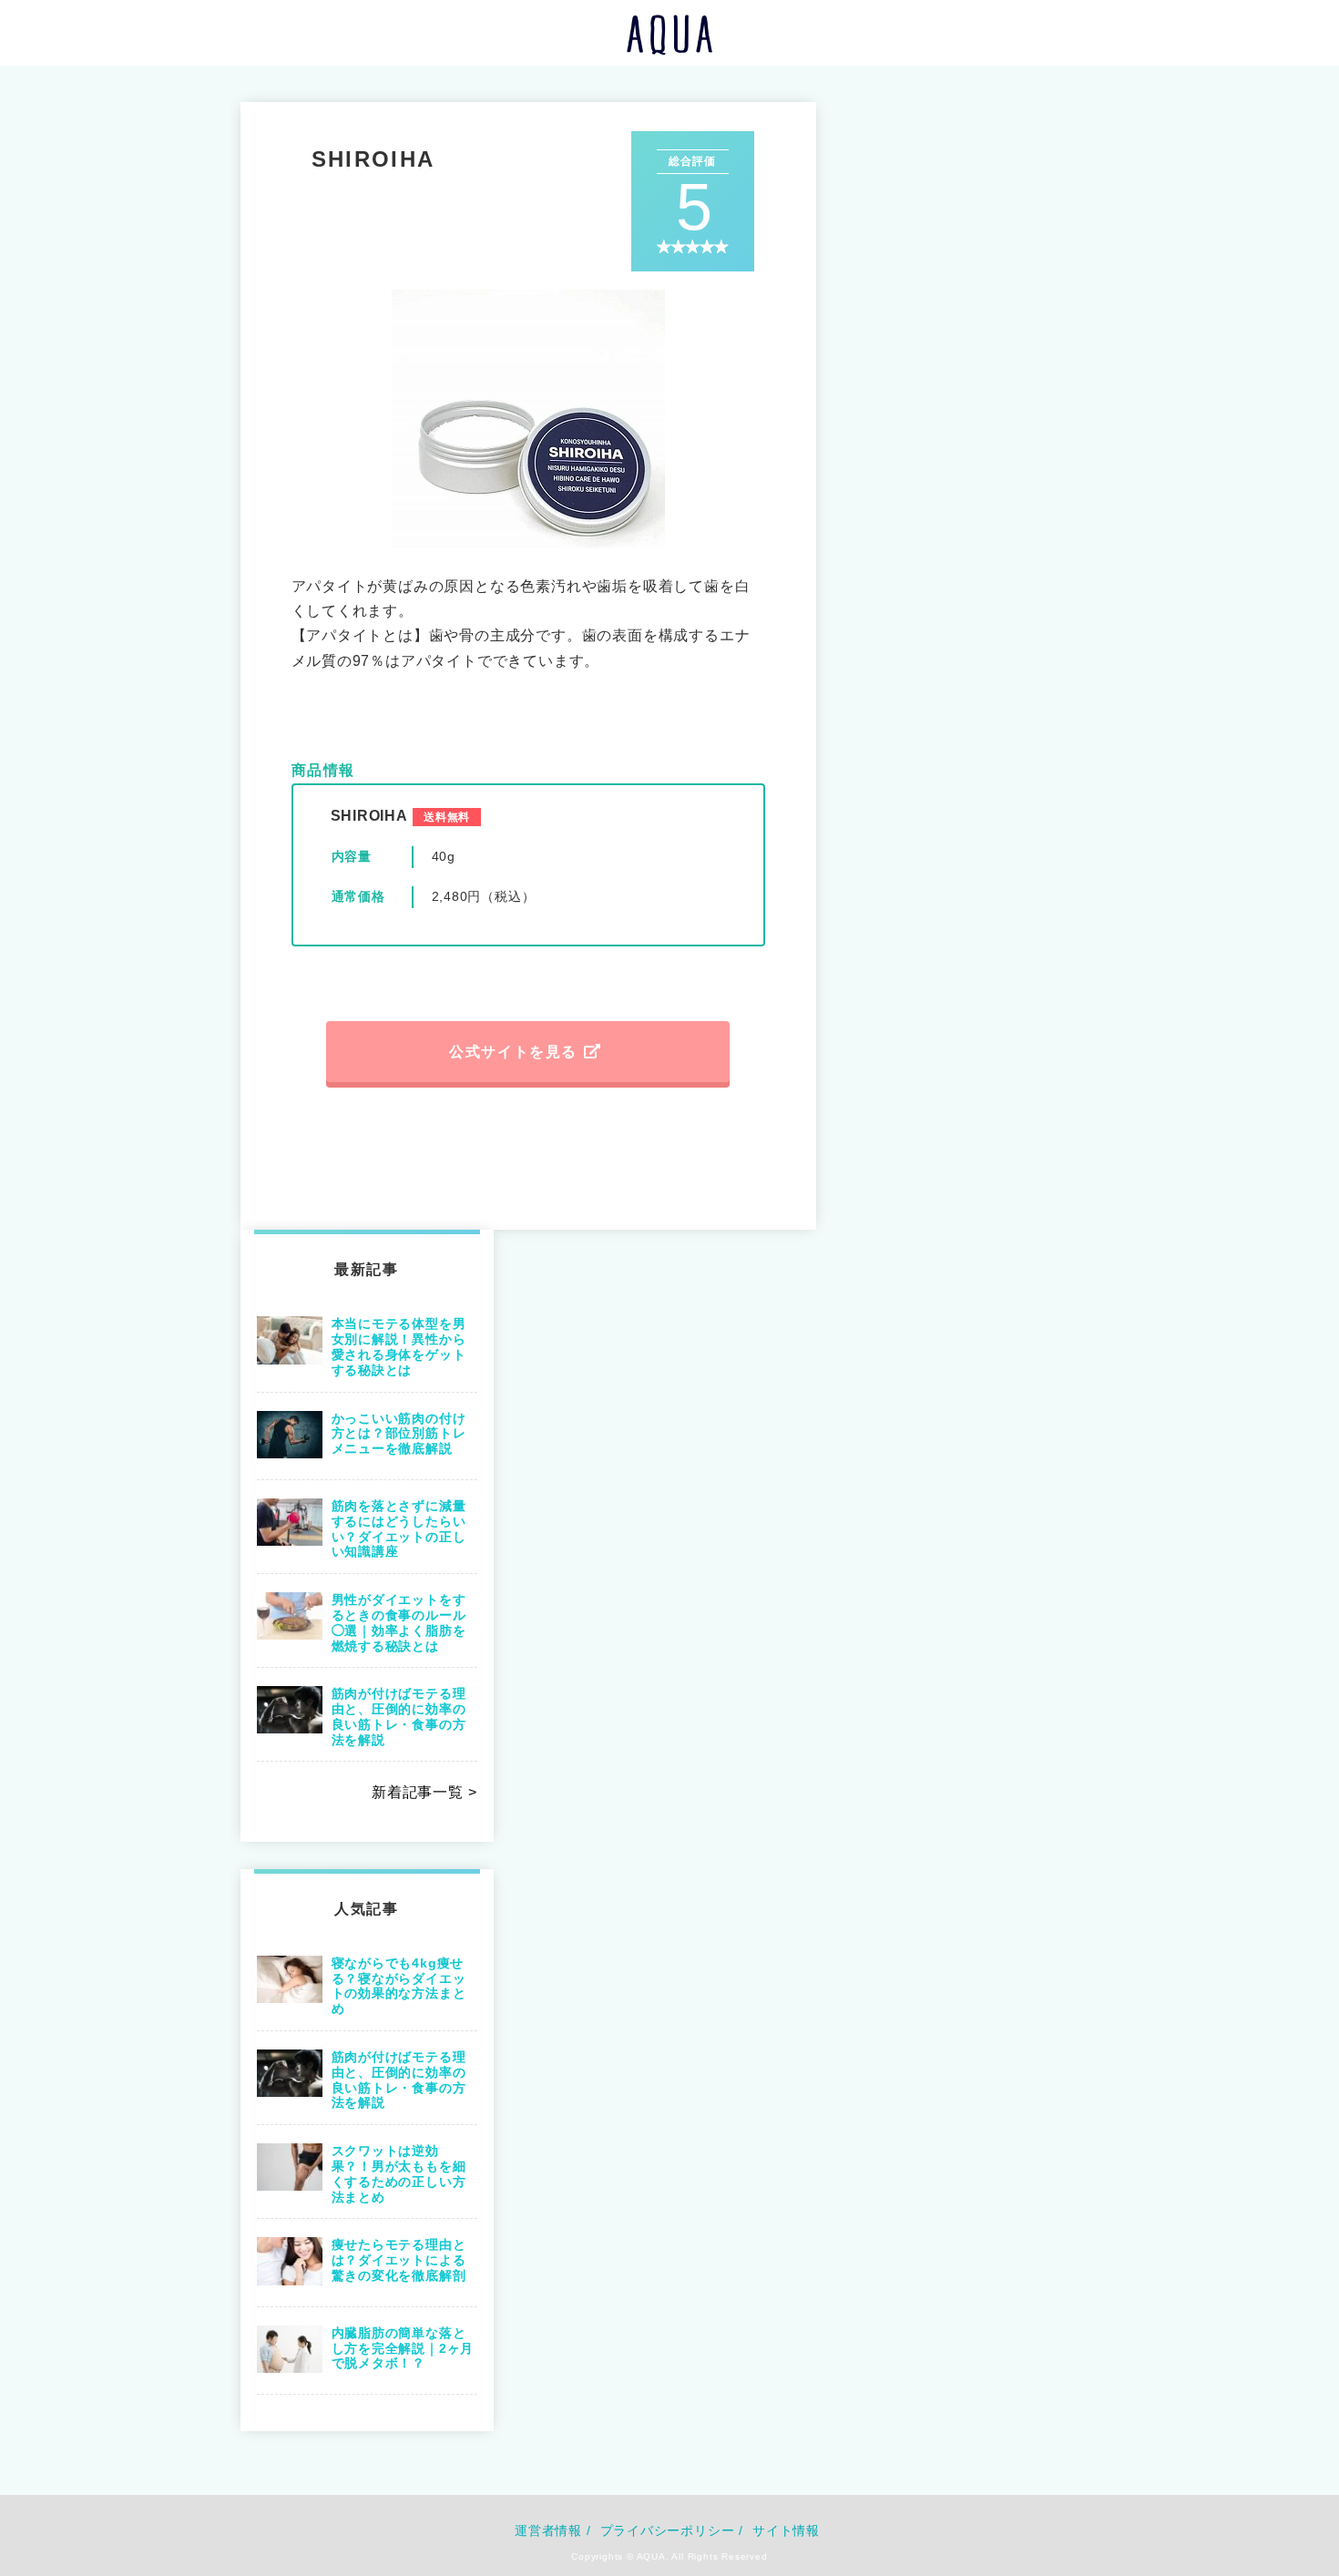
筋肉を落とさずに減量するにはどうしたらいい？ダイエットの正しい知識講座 (399, 1528)
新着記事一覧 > (424, 1792)
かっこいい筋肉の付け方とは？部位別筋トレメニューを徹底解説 (399, 1434)
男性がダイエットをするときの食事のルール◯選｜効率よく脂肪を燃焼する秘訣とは (399, 1622)
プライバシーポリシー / (672, 2530)
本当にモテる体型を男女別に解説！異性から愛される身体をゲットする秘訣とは (399, 1346)
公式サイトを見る (513, 1052)
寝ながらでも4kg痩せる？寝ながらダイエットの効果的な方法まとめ (399, 1986)
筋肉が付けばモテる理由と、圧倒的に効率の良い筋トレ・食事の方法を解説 (399, 1716)
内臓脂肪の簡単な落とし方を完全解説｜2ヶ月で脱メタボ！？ (403, 2348)
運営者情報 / (553, 2530)
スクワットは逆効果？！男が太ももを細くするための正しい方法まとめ (399, 2173)
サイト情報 (786, 2530)
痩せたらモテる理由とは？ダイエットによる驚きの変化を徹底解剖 (399, 2260)
